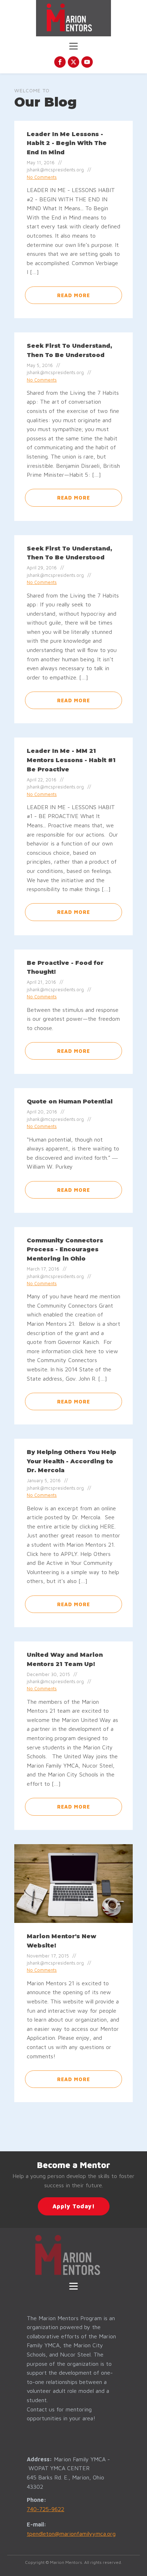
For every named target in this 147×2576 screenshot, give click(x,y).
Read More (73, 295)
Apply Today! (74, 2206)
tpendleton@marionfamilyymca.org (71, 2534)
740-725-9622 (45, 2509)
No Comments (42, 177)
